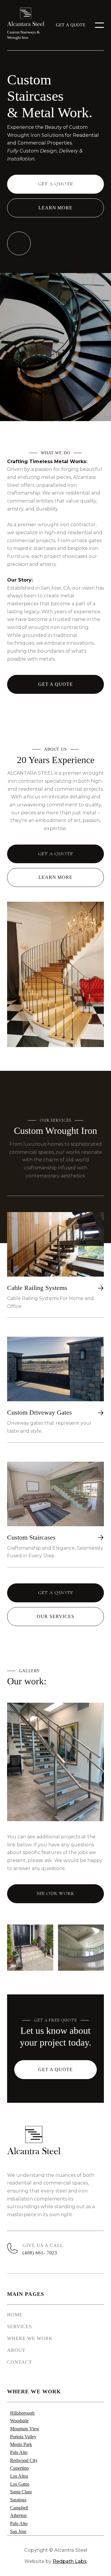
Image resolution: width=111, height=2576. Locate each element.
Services (20, 2327)
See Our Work (55, 1893)
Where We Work (30, 2338)
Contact (20, 2362)
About (16, 2350)
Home (15, 2315)
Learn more (56, 208)
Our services (55, 1616)
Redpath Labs (70, 2561)
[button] (99, 25)
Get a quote (71, 25)
